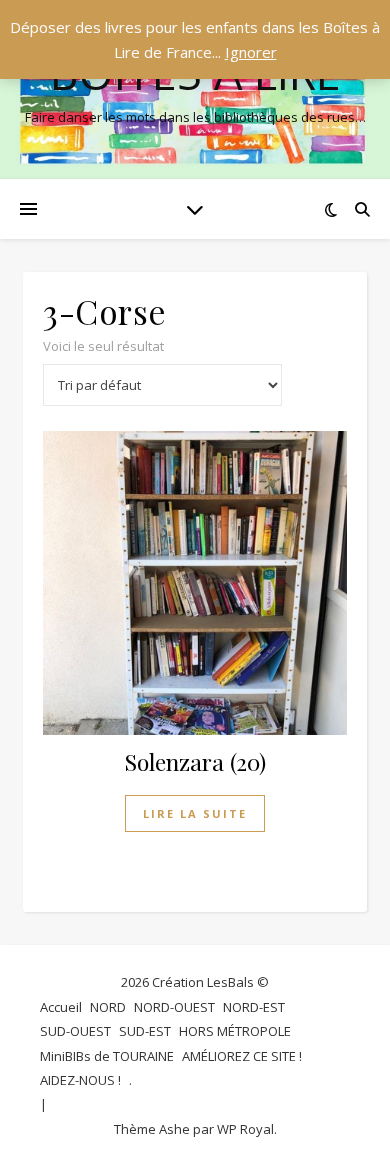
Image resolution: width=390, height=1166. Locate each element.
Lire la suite (195, 813)
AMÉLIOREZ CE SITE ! (242, 1056)
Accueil (61, 1007)
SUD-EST (145, 1031)
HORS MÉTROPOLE (235, 1031)
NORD (108, 1007)
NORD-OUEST (174, 1007)
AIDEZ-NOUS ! (80, 1080)
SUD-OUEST (75, 1031)
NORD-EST (254, 1007)
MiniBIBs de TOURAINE (107, 1056)
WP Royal (245, 1129)
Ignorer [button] (251, 52)
